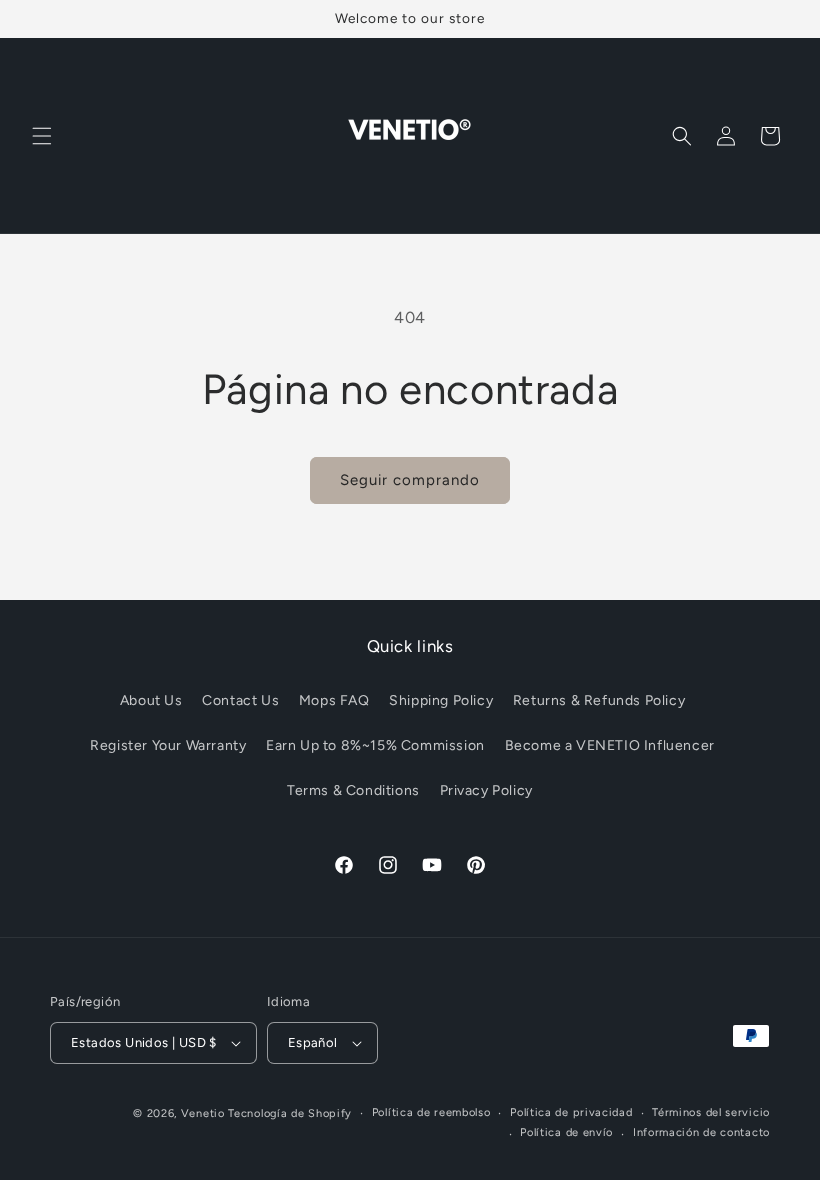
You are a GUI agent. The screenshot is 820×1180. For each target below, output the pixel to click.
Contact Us (240, 700)
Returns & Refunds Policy (599, 700)
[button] (42, 136)
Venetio (203, 1113)
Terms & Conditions (353, 790)
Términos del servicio (711, 1112)
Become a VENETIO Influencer (610, 745)
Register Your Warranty (168, 745)
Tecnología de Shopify (290, 1113)
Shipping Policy (441, 700)
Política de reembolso (431, 1112)
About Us (151, 700)
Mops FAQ (334, 700)
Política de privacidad (571, 1112)
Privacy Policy (486, 790)
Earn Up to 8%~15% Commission (375, 745)
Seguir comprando (410, 480)
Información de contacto (701, 1132)
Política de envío (566, 1132)
